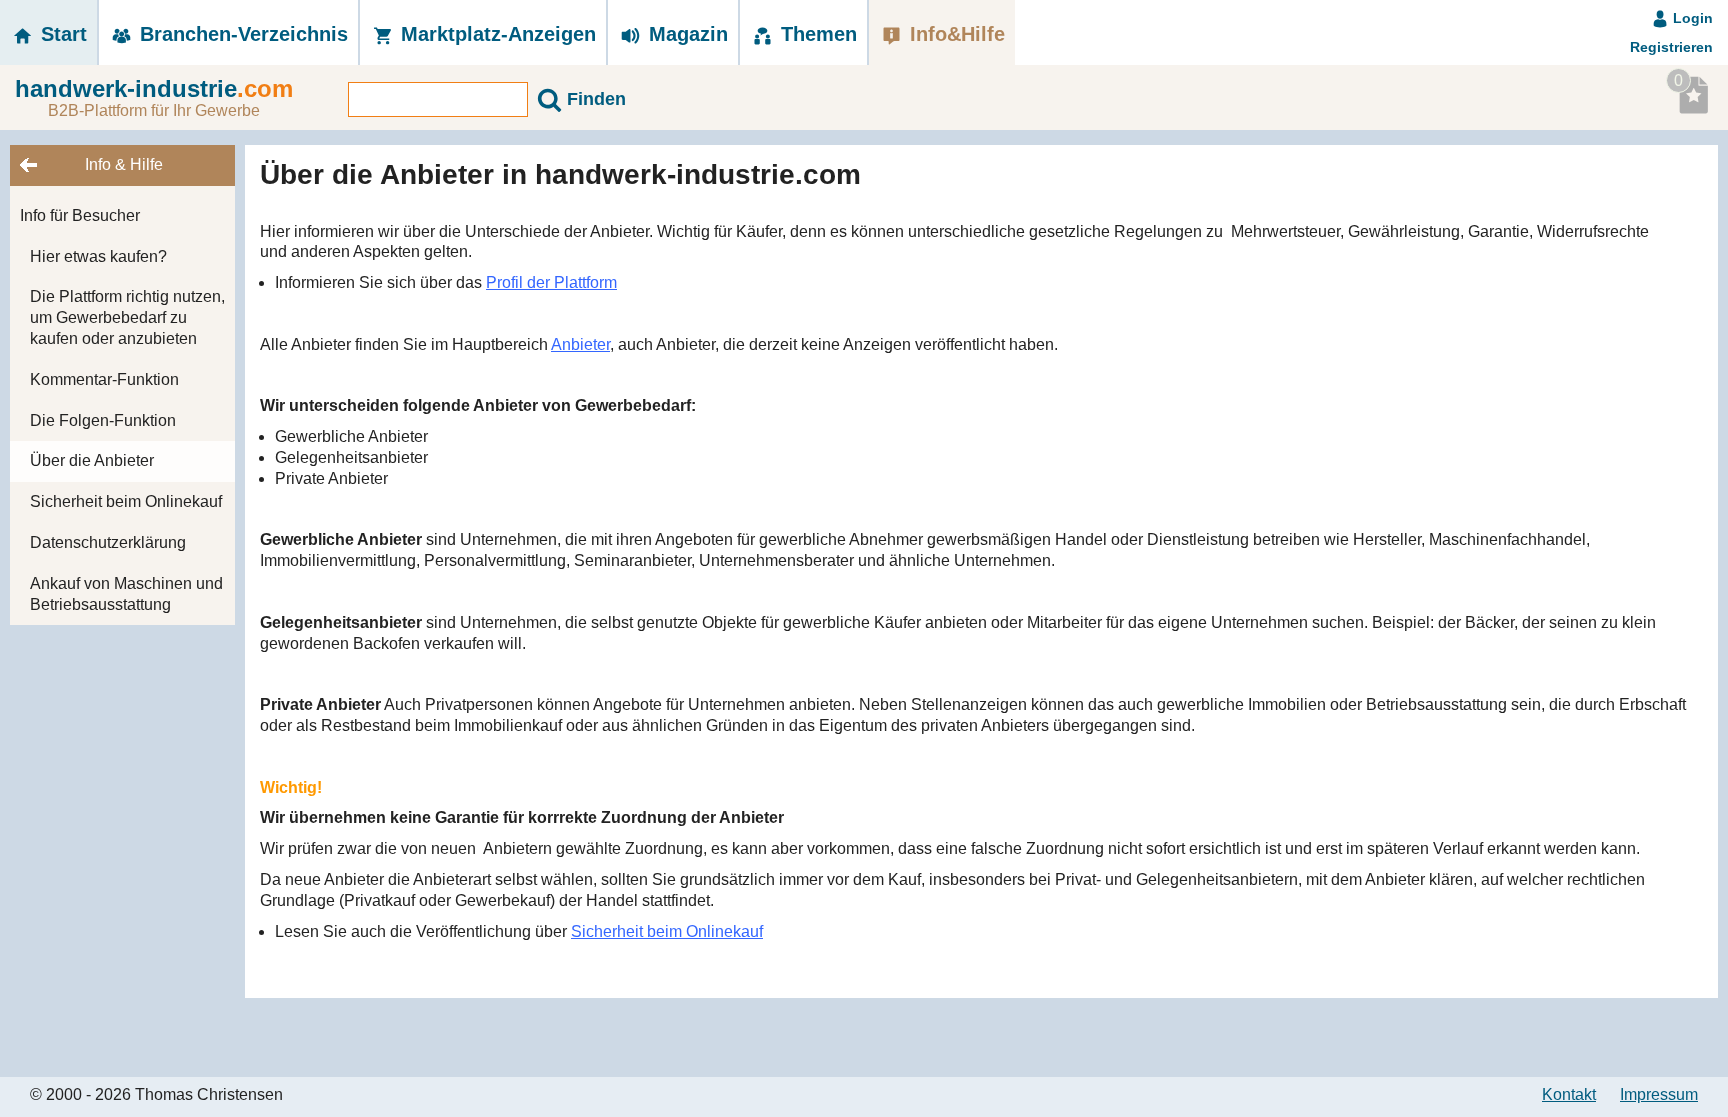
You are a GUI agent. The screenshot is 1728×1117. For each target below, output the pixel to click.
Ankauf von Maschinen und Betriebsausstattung (126, 594)
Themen (816, 34)
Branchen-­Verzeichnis (241, 34)
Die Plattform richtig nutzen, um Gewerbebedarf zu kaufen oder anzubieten (127, 317)
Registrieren (1671, 47)
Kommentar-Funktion (104, 379)
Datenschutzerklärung (108, 542)
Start (61, 34)
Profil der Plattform (551, 282)
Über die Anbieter (92, 460)
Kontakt (1569, 1094)
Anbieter (580, 344)
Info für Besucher (80, 215)
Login (1691, 18)
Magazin (685, 34)
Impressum (1659, 1094)
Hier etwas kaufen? (98, 256)
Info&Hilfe (954, 34)
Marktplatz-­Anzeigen (495, 34)
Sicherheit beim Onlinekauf (126, 501)
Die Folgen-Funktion (103, 420)
